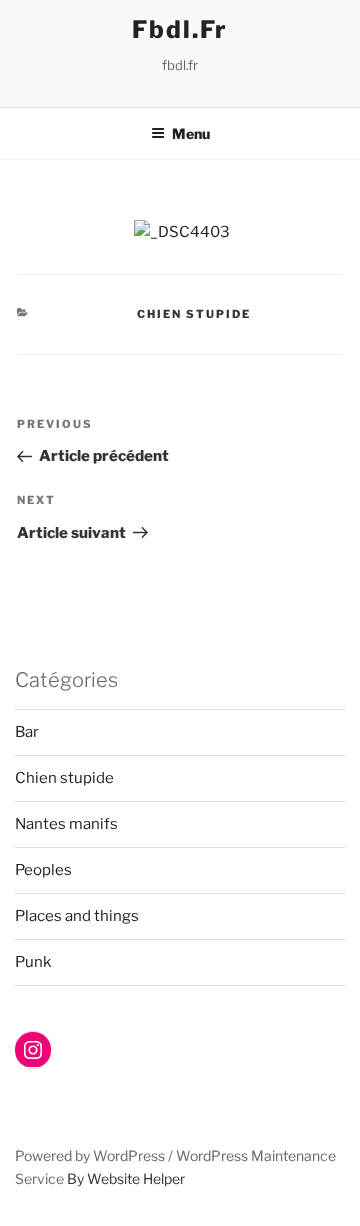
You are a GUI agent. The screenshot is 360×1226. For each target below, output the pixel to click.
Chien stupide (194, 314)
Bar (27, 732)
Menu (191, 133)
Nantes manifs (66, 824)
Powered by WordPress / (95, 1155)
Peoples (43, 870)
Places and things (77, 916)
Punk (33, 962)
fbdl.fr (179, 29)
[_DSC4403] (182, 232)
